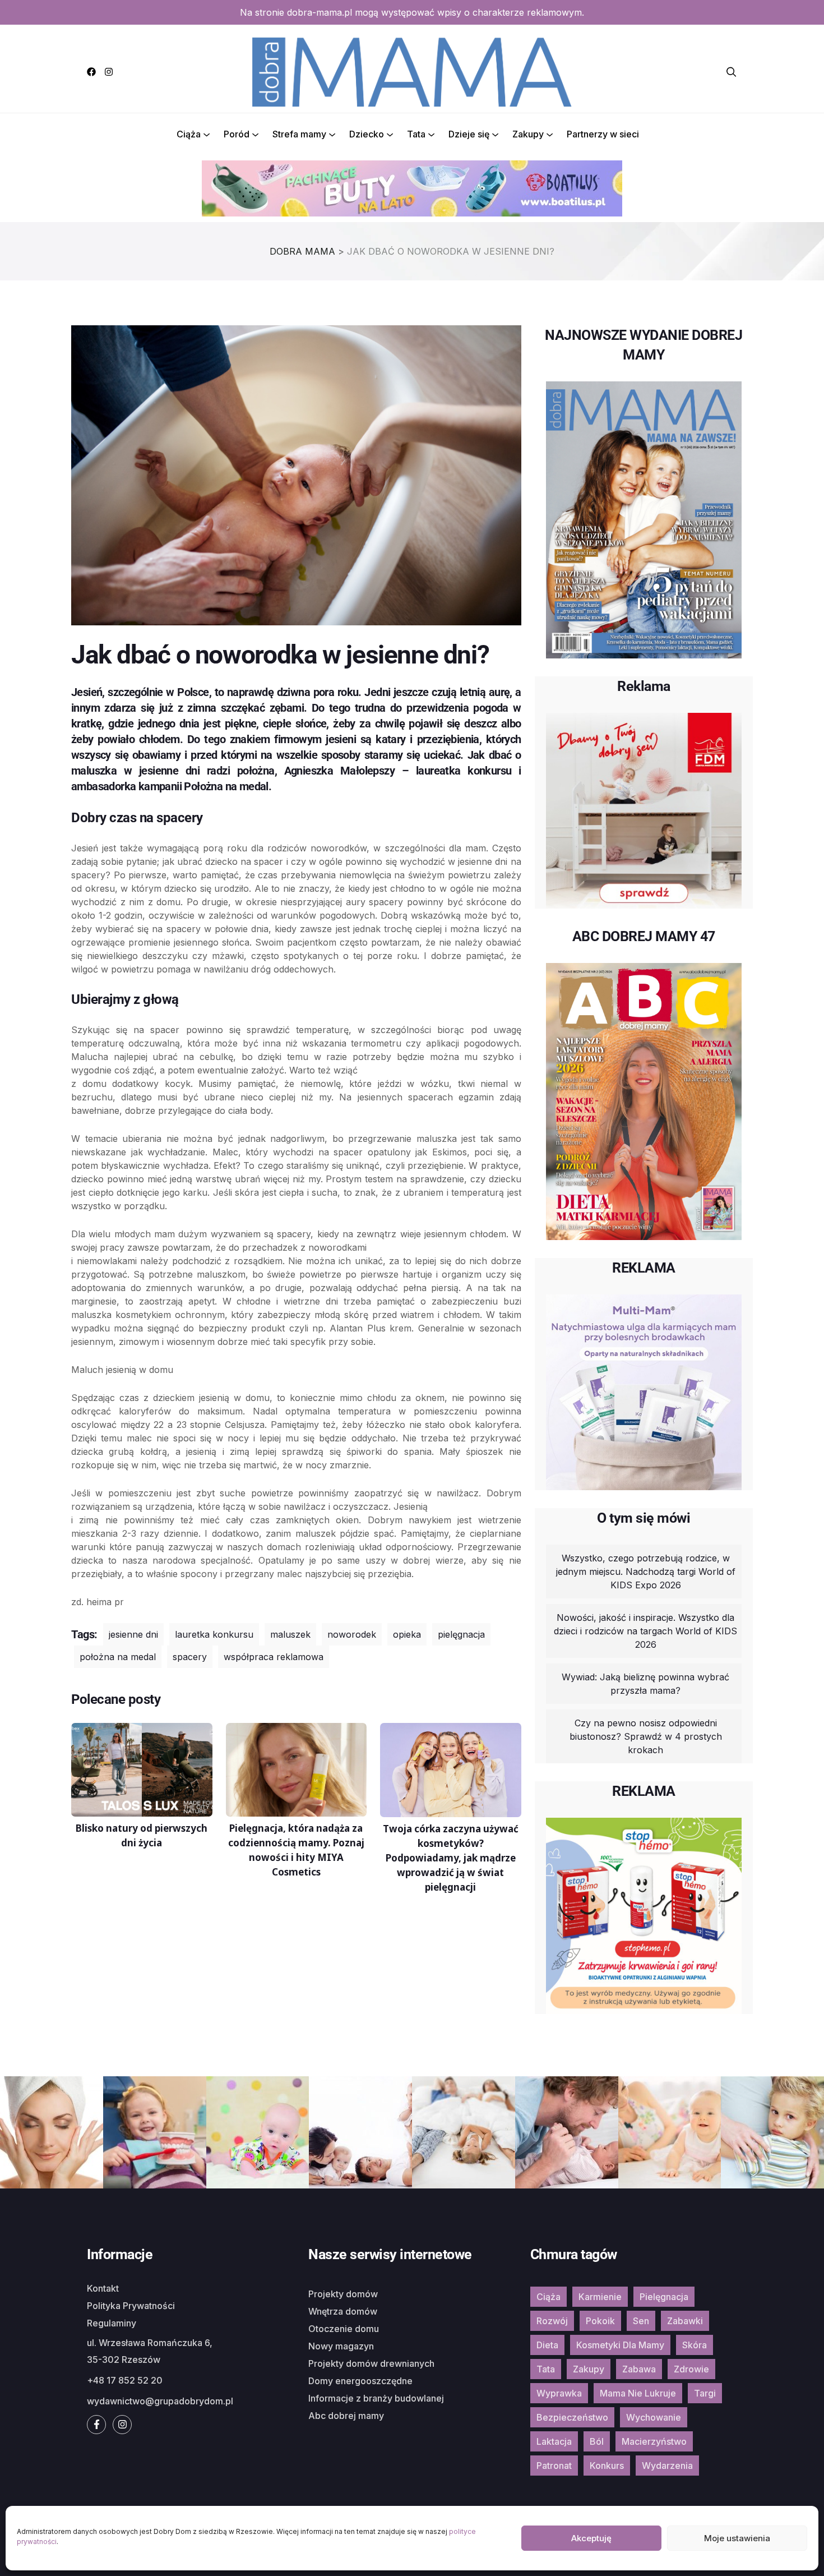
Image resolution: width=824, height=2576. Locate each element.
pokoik (600, 2321)
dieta (547, 2345)
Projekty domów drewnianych (371, 2363)
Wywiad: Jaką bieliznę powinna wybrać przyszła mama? (645, 1684)
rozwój (552, 2321)
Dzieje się (469, 134)
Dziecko (367, 134)
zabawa (639, 2369)
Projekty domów (343, 2294)
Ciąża (189, 134)
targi (705, 2393)
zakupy (589, 2369)
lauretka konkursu (214, 1634)
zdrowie (691, 2369)
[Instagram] (109, 72)
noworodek (352, 1634)
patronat (554, 2466)
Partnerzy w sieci (603, 134)
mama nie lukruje (638, 2393)
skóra (695, 2345)
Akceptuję (591, 2538)
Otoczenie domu (344, 2329)
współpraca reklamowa (274, 1657)
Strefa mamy (299, 134)
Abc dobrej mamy (346, 2416)
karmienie (600, 2297)
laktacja (554, 2441)
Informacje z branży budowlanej (376, 2398)
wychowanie (654, 2417)
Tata (416, 134)
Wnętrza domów (343, 2311)
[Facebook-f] (96, 2425)
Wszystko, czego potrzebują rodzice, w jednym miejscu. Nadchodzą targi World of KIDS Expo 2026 (646, 1572)
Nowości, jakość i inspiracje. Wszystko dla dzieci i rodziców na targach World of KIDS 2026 (645, 1631)
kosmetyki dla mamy (620, 2345)
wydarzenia (667, 2466)
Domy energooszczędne (360, 2381)
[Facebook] (91, 72)
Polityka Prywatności (131, 2306)
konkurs (607, 2466)
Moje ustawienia (737, 2538)
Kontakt (103, 2288)
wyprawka (559, 2393)
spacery (190, 1657)
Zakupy (528, 134)
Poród (237, 134)
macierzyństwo (654, 2441)
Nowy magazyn (341, 2346)
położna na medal (118, 1657)
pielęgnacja (461, 1634)
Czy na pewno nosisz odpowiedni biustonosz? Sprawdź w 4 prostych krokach (646, 1736)
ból (597, 2441)
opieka (407, 1634)
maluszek (290, 1634)
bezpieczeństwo (572, 2417)
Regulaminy (112, 2323)
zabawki (685, 2321)
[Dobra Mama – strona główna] (412, 71)
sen (641, 2321)
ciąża (548, 2297)
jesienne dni (133, 1634)
